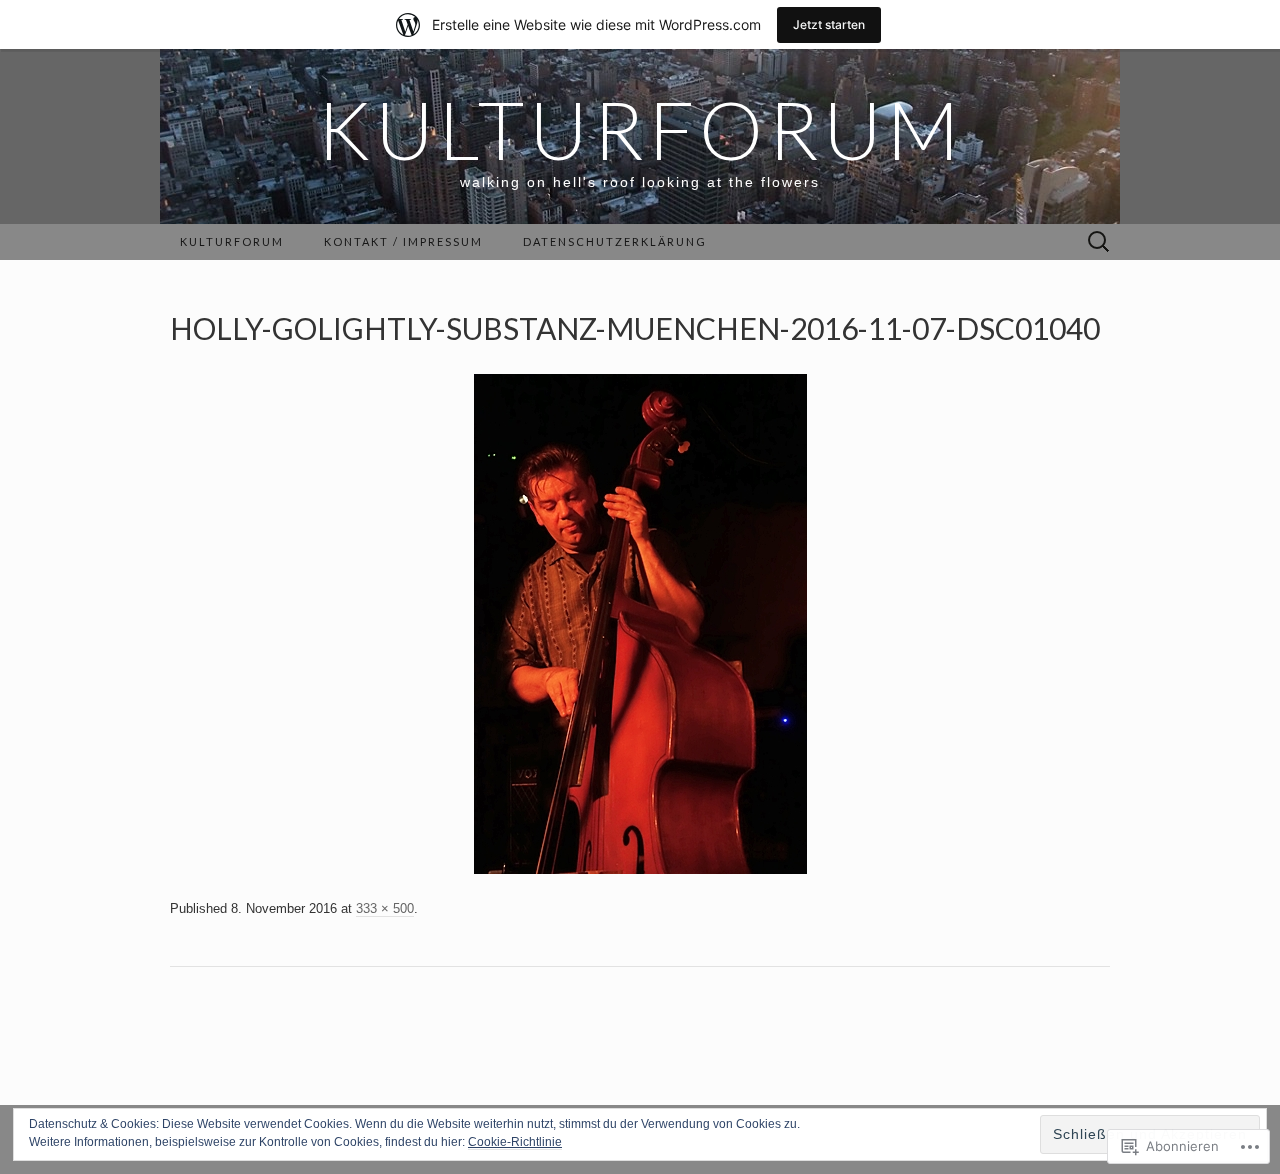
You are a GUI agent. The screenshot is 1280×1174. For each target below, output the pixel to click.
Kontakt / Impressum (403, 241)
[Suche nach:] (1099, 242)
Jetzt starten (829, 24)
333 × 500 (385, 908)
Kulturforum (232, 241)
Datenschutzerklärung (615, 241)
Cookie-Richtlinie (515, 1142)
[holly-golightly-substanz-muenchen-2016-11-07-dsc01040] (640, 623)
